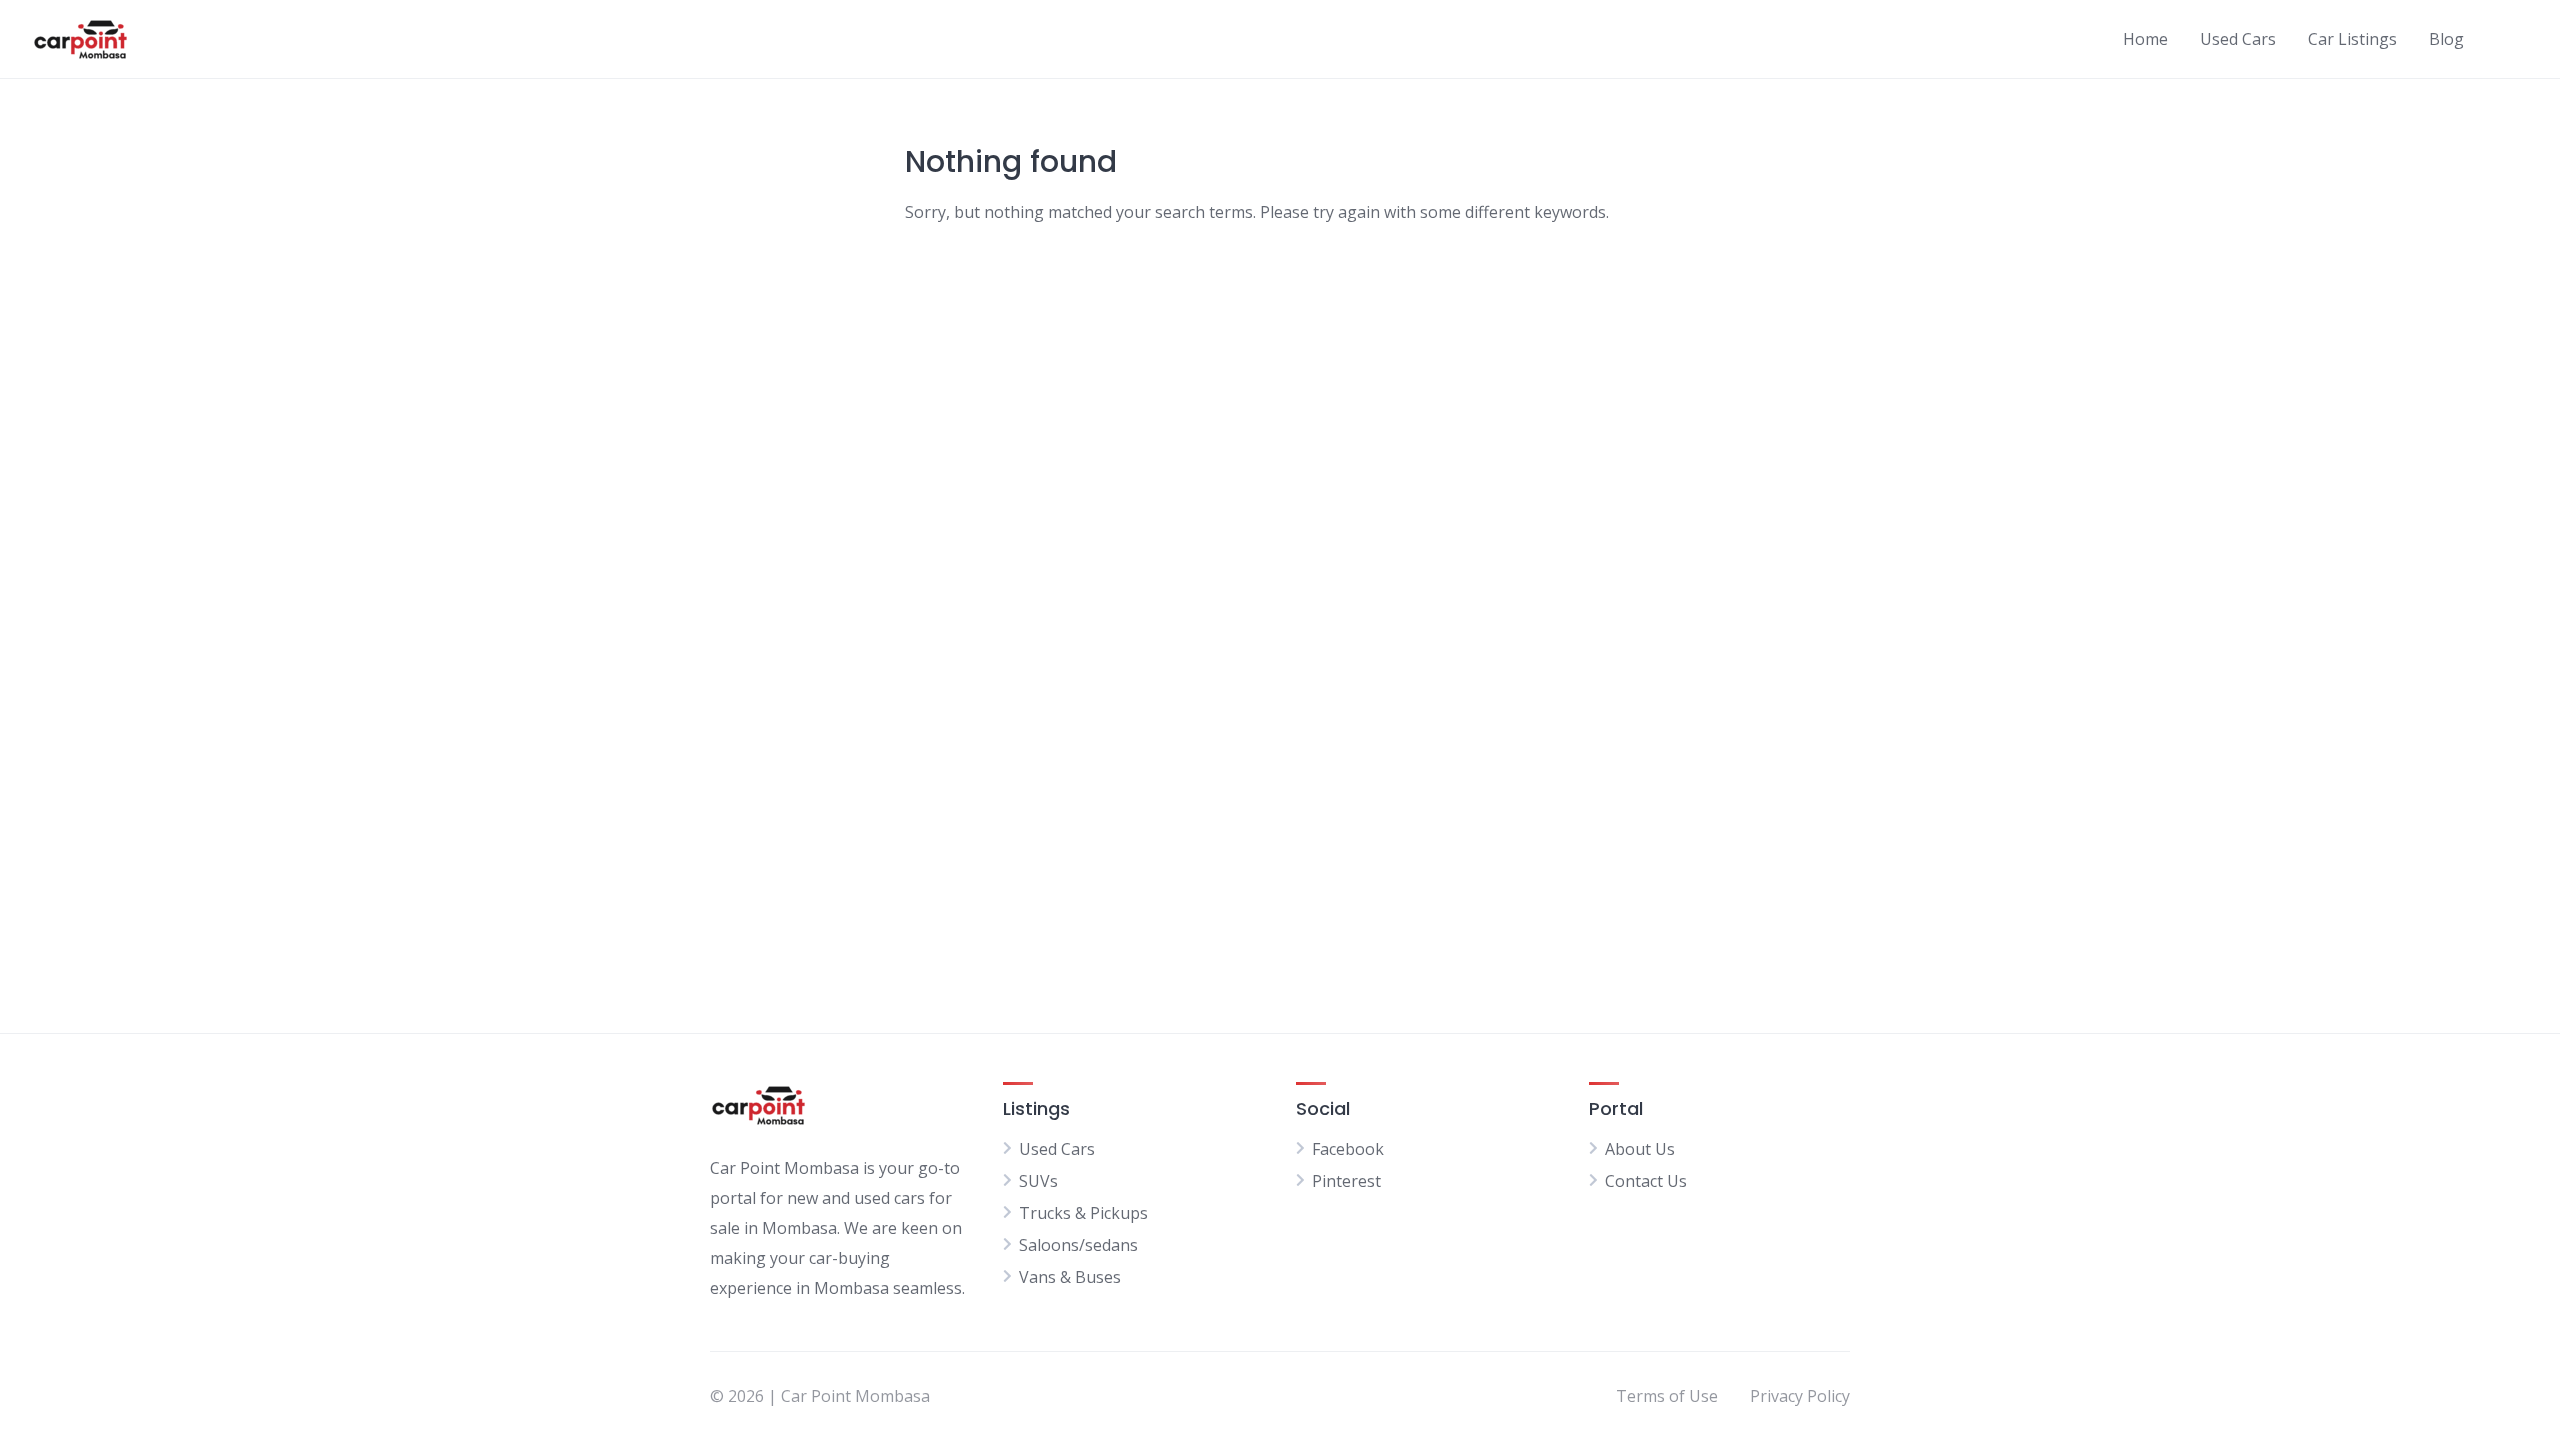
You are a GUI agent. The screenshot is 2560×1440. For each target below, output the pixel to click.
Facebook (1348, 1149)
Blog (2446, 39)
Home (2145, 39)
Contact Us (1646, 1181)
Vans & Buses (1070, 1277)
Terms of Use (1667, 1396)
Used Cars (2238, 39)
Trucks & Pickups (1083, 1213)
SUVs (1038, 1181)
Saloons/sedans (1078, 1245)
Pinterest (1346, 1181)
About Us (1640, 1149)
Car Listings (2352, 39)
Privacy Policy (1800, 1396)
